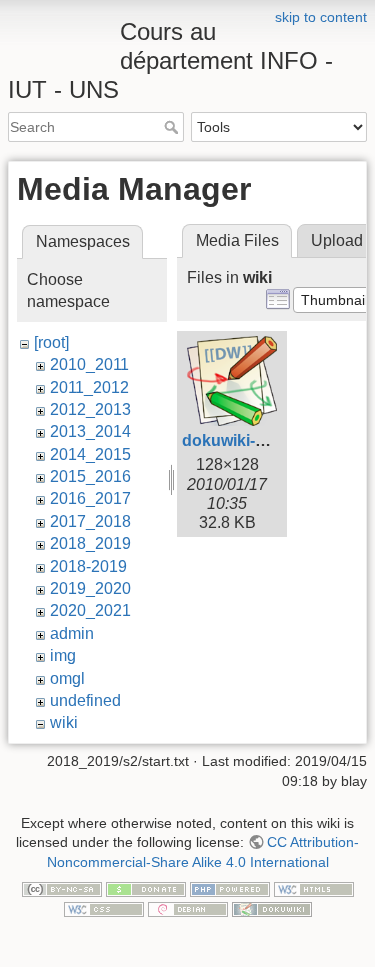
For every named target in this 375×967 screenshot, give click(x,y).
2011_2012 (89, 387)
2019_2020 (90, 588)
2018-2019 (88, 566)
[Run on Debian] (188, 908)
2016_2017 (90, 498)
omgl (67, 678)
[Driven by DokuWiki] (272, 908)
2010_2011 (89, 364)
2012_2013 (90, 409)
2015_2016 (90, 476)
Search (173, 127)
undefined (85, 700)
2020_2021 (90, 610)
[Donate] (146, 888)
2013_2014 (90, 431)
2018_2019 (90, 543)
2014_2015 (90, 454)
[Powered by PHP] (230, 888)
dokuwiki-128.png (249, 440)
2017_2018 (90, 521)
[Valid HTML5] (314, 888)
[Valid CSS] (104, 908)
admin (72, 633)
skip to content (321, 17)
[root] (51, 342)
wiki (64, 722)
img (63, 655)
